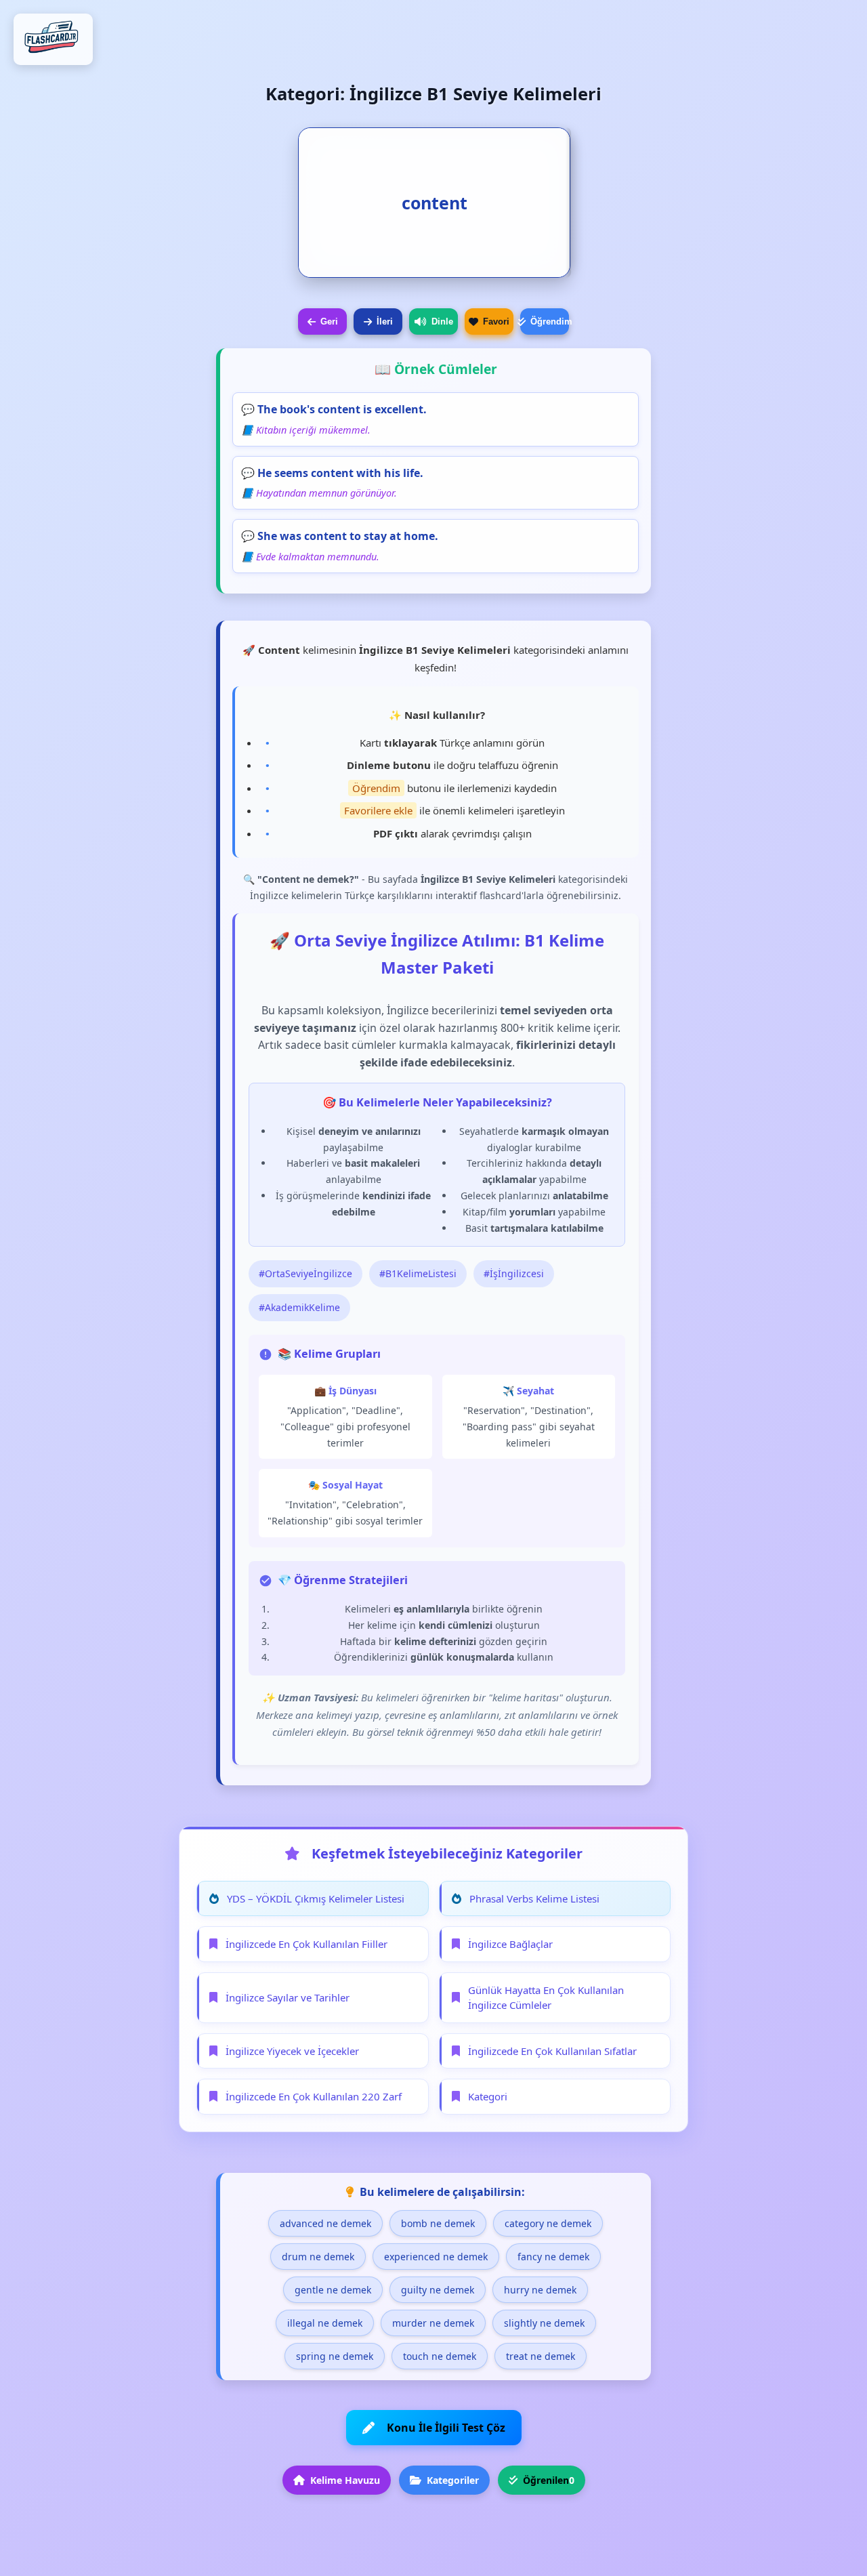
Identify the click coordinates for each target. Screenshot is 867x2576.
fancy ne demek (553, 2257)
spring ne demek (335, 2356)
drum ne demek (318, 2257)
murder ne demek (433, 2323)
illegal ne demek (325, 2323)
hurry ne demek (540, 2290)
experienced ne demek (436, 2257)
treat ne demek (541, 2356)
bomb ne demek (438, 2223)
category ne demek (548, 2223)
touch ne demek (440, 2356)
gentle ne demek (333, 2290)
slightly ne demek (544, 2323)
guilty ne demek (438, 2290)
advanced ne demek (325, 2223)
